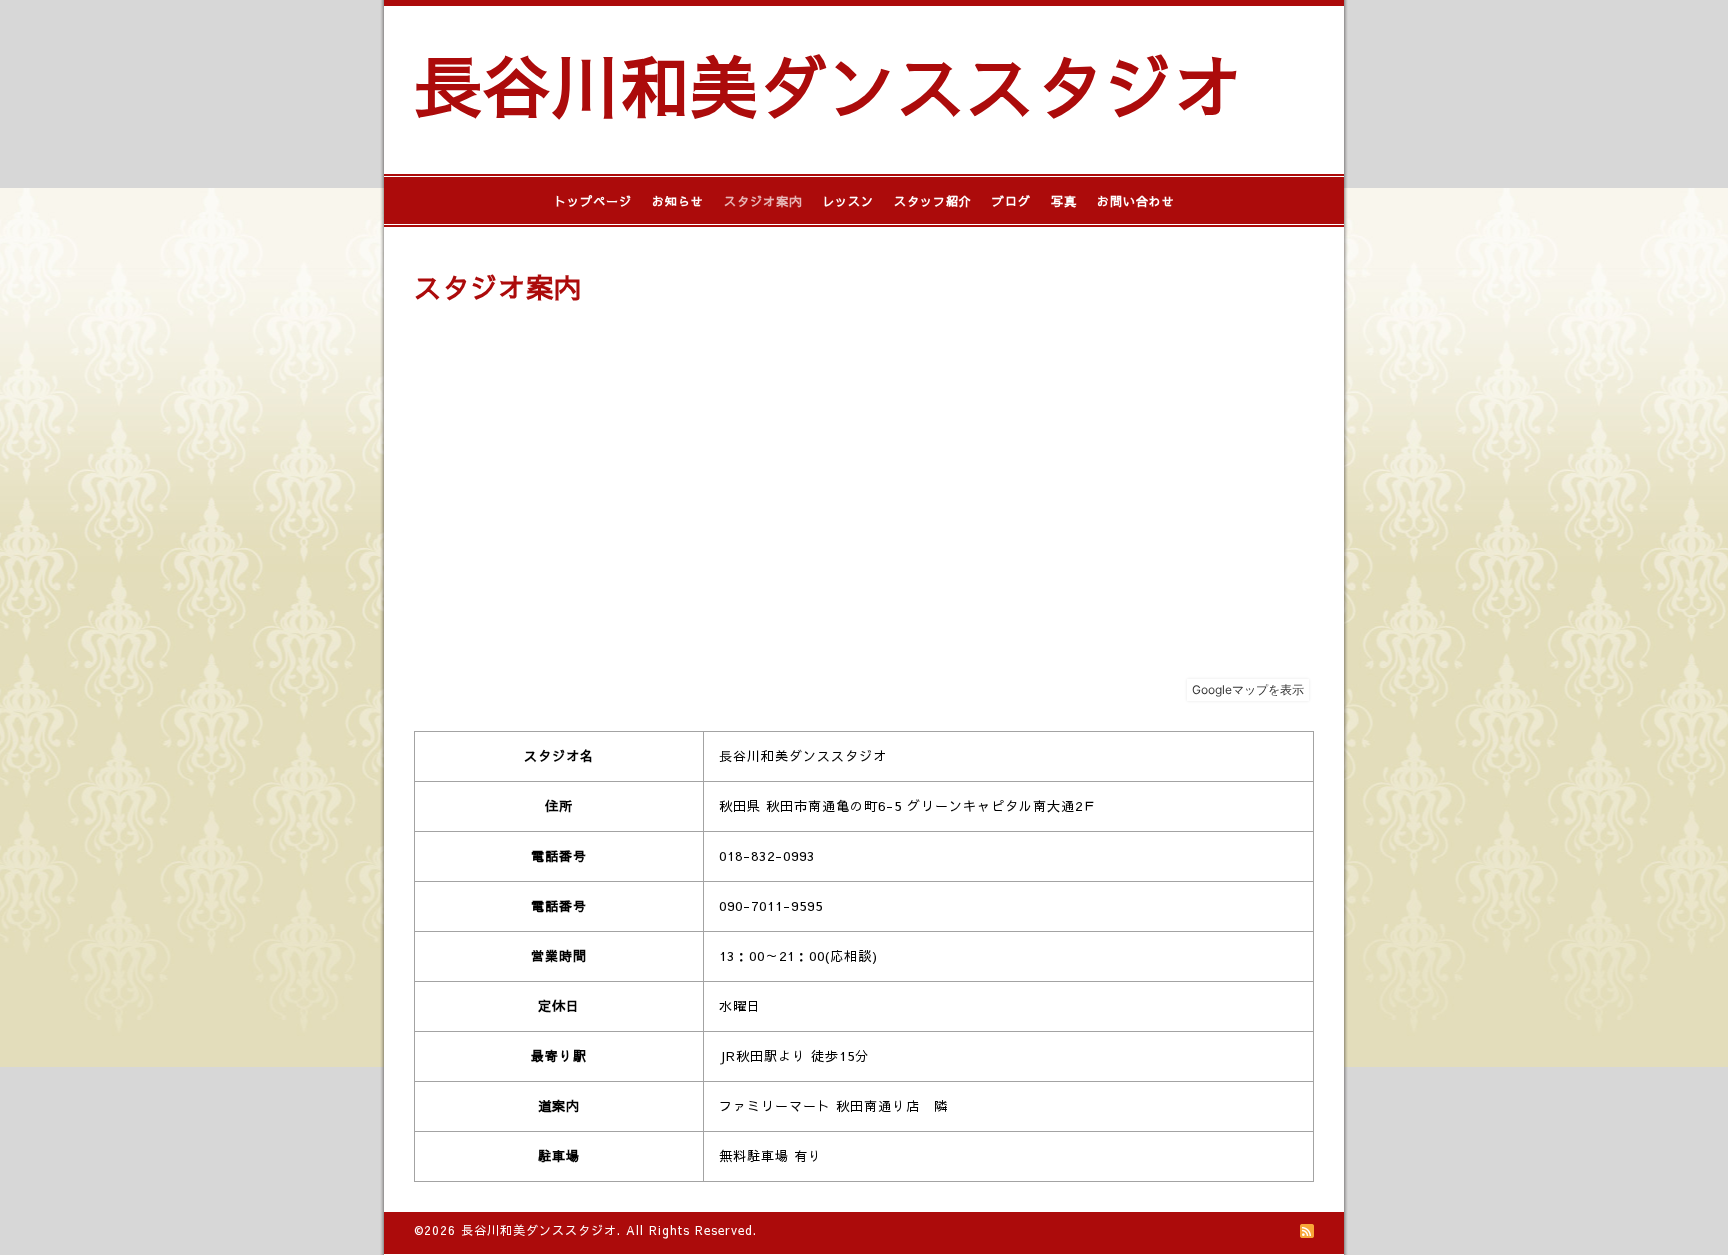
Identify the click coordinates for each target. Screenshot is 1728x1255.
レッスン (848, 201)
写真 (1064, 201)
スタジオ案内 (763, 201)
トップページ (593, 201)
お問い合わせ (1136, 201)
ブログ (1011, 201)
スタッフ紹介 (933, 201)
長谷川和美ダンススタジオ (828, 84)
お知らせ (678, 201)
